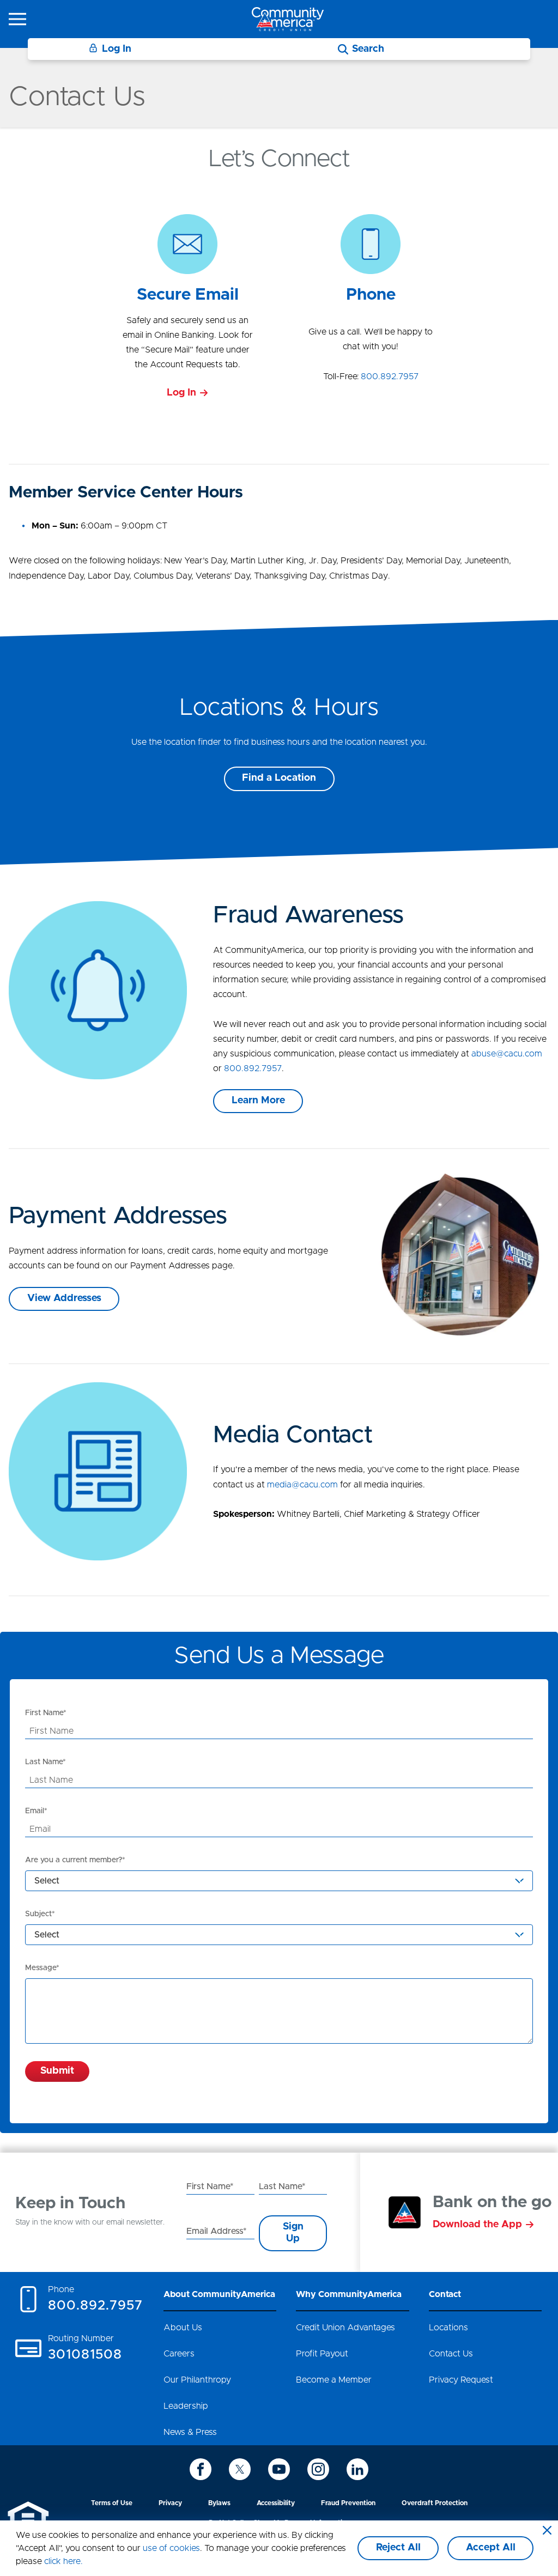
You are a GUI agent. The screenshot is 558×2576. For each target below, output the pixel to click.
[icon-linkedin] (357, 2469)
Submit (57, 2071)
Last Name (44, 1762)
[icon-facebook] (201, 2469)
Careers (179, 2354)
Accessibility (276, 2503)
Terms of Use (112, 2503)
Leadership (186, 2406)
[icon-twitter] (240, 2469)
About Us (183, 2328)
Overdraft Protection (435, 2503)
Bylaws (219, 2503)
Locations (448, 2328)
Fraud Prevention (348, 2503)
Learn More (258, 1101)
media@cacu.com (302, 1485)
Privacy (170, 2503)
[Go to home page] (288, 19)
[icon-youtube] (279, 2469)
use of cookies (171, 2548)
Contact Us (451, 2354)
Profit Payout (322, 2354)
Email (35, 1811)
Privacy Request (461, 2380)
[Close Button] (547, 2531)
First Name (44, 1713)
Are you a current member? (74, 1860)
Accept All (491, 2548)
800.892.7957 (390, 376)
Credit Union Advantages (345, 2328)
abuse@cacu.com (507, 1054)
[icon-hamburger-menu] (17, 19)
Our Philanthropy (197, 2380)
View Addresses (64, 1298)
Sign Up (293, 2233)
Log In (117, 49)
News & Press (190, 2432)
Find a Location (279, 778)
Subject (38, 1914)
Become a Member (334, 2380)
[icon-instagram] (318, 2469)
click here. (63, 2561)
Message (41, 1968)
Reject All (398, 2548)
